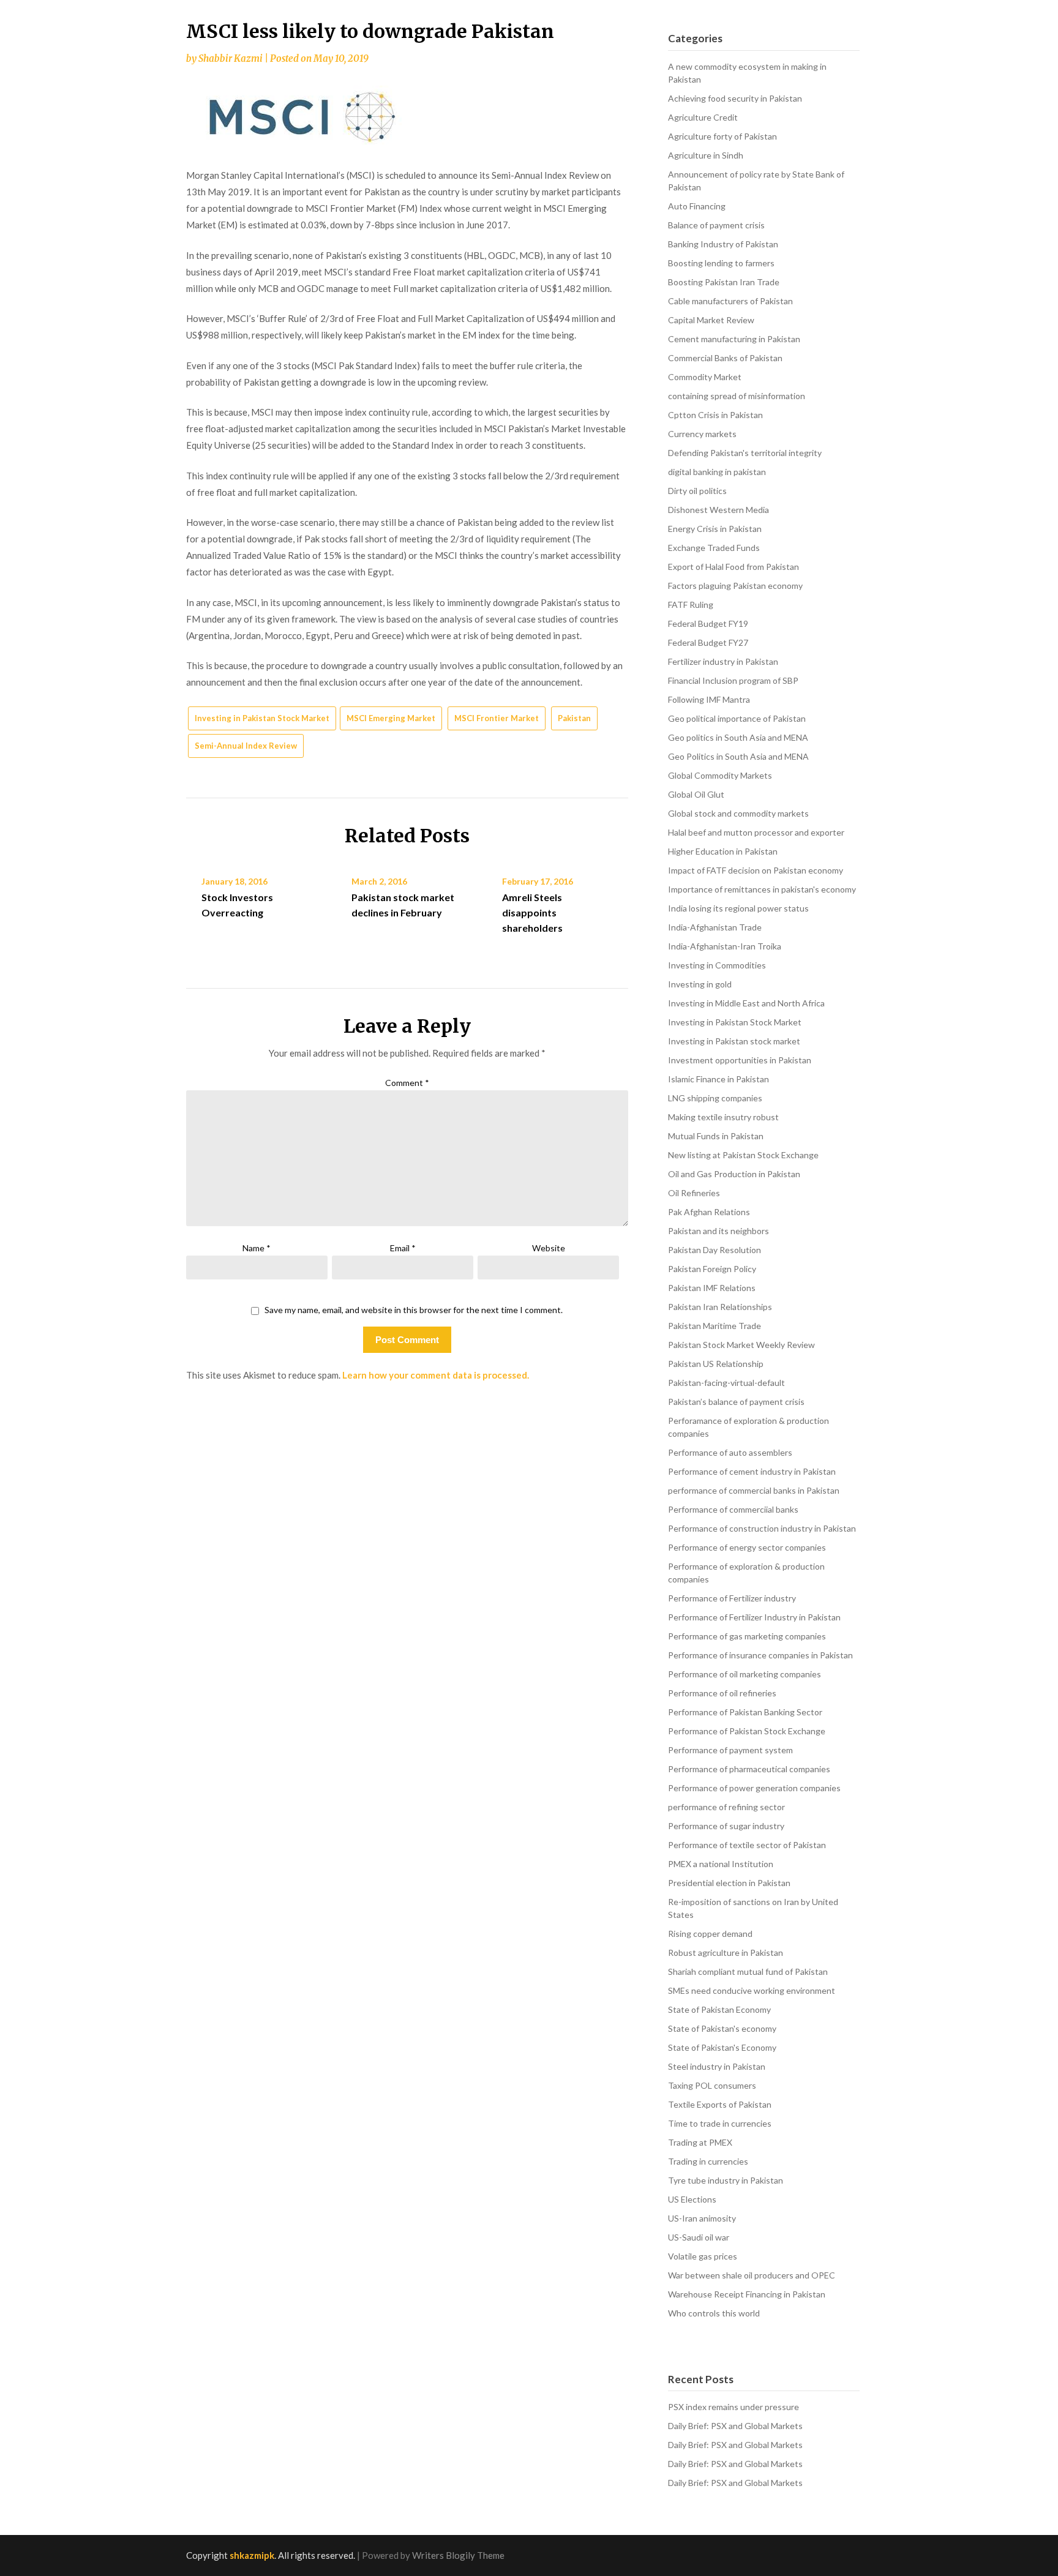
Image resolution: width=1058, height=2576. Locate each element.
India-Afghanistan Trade (715, 927)
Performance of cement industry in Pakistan (752, 1471)
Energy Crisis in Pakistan (715, 529)
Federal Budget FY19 (708, 623)
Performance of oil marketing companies (745, 1674)
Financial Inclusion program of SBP (733, 680)
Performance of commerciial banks (733, 1509)
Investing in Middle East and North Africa (746, 1003)
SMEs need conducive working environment (752, 1990)
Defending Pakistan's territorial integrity (745, 453)
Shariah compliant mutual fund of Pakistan (748, 1971)
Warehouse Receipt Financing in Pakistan (747, 2294)
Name (257, 1248)
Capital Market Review (711, 320)
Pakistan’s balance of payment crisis (736, 1402)
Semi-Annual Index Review (246, 746)
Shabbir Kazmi (231, 58)
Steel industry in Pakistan (717, 2066)
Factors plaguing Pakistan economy (735, 586)
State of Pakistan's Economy (722, 2047)
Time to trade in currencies (720, 2123)
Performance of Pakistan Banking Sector (745, 1712)
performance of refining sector (726, 1807)
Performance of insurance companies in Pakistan (760, 1655)
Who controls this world (714, 2313)
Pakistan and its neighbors (718, 1231)
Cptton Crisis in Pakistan (715, 415)
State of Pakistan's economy (722, 2028)
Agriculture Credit (703, 117)
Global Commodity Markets (720, 775)
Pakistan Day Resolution (715, 1250)
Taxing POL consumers (712, 2085)
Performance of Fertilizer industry (732, 1598)
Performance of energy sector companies (747, 1547)
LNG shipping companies (715, 1098)
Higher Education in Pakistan (723, 851)
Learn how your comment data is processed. (436, 1375)
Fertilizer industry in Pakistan (723, 661)
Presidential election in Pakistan (729, 1883)
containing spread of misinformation (737, 396)
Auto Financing (697, 206)
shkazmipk (252, 2555)
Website (549, 1248)
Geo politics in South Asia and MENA (738, 737)
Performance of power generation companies (754, 1788)
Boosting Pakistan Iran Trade (724, 282)
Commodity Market (705, 377)
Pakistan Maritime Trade (715, 1326)
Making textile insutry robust (723, 1117)
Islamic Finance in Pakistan (718, 1079)
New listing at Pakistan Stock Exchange (743, 1155)
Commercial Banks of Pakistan (725, 358)
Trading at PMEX (700, 2142)
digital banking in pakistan (717, 472)
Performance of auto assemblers (730, 1452)
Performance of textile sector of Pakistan (747, 1845)
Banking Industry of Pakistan (723, 244)
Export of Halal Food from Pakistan (733, 567)
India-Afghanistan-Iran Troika (725, 946)
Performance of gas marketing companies (747, 1636)
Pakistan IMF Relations (712, 1288)
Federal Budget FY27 (708, 642)
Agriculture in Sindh (706, 155)
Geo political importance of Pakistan (737, 718)
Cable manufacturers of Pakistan (730, 301)
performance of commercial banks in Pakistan (754, 1490)
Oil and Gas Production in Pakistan (734, 1174)
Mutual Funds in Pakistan (716, 1136)
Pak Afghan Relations (709, 1212)
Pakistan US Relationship (716, 1364)
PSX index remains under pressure (733, 2407)
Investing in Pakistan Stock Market (262, 718)
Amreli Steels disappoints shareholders (532, 912)
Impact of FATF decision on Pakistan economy (756, 870)
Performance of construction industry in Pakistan (762, 1528)
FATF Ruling (691, 605)
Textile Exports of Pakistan (720, 2104)
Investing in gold (700, 984)
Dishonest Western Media (718, 510)
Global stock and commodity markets (738, 813)
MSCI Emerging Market (391, 718)
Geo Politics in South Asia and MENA (738, 756)
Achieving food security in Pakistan (735, 98)
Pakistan (574, 718)
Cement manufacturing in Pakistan (734, 339)
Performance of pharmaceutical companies (749, 1769)
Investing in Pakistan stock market (734, 1041)
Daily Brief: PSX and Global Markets (735, 2426)
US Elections (692, 2199)
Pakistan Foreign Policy (712, 1269)
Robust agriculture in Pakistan (726, 1953)
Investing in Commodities (717, 965)
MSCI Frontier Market (497, 718)
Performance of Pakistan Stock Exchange (747, 1731)
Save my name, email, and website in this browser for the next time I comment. (414, 1310)
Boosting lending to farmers (721, 263)
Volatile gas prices (703, 2256)
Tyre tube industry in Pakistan (726, 2180)
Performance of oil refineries (722, 1693)
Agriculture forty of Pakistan (722, 136)
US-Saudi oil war (699, 2237)
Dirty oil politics (697, 491)
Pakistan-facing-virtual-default (726, 1383)
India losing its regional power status (738, 908)
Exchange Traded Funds (714, 548)
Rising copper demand (710, 1934)
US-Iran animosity (702, 2218)
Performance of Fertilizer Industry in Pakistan (754, 1617)
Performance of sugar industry (726, 1826)
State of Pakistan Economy (719, 2009)
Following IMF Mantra (709, 699)
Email (403, 1248)
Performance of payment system (730, 1750)
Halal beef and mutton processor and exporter (756, 832)
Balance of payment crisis (716, 225)
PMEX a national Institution (721, 1864)
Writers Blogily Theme (458, 2555)
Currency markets (702, 434)
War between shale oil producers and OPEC (752, 2275)
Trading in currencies (708, 2161)
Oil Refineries (694, 1193)
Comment (407, 1083)
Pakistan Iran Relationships (720, 1307)
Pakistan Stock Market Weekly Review (741, 1345)
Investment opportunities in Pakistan (740, 1060)
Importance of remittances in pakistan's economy (762, 889)
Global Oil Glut (696, 794)
